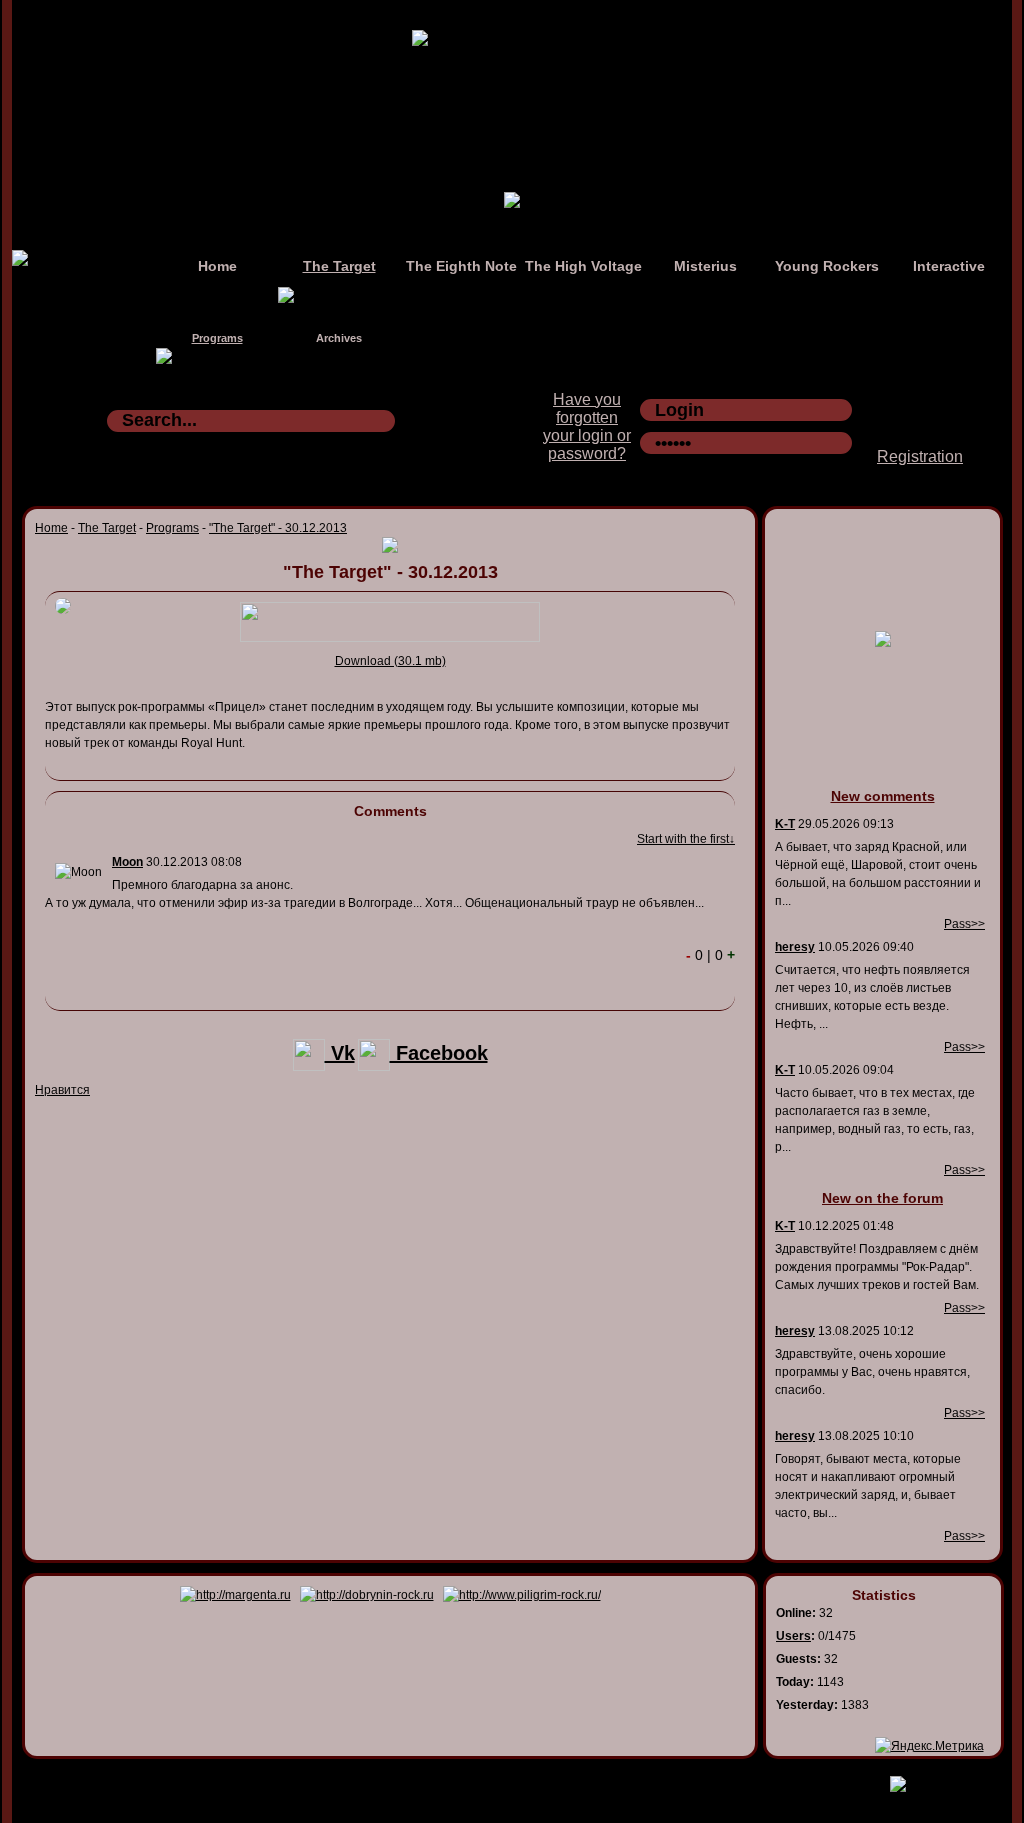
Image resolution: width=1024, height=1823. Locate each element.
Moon (127, 862)
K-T (785, 824)
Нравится (62, 1090)
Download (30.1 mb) (390, 661)
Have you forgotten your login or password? (587, 426)
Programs (217, 338)
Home (217, 266)
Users (793, 1636)
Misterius (705, 266)
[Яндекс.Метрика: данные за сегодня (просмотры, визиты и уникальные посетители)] (929, 1746)
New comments (883, 796)
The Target (339, 266)
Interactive (949, 266)
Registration (920, 456)
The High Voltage (583, 266)
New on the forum (882, 1198)
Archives (339, 338)
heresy (795, 947)
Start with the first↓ (686, 839)
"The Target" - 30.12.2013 (278, 528)
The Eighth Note (461, 266)
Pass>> (964, 924)
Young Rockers (827, 266)
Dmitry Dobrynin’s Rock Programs (491, 1780)
